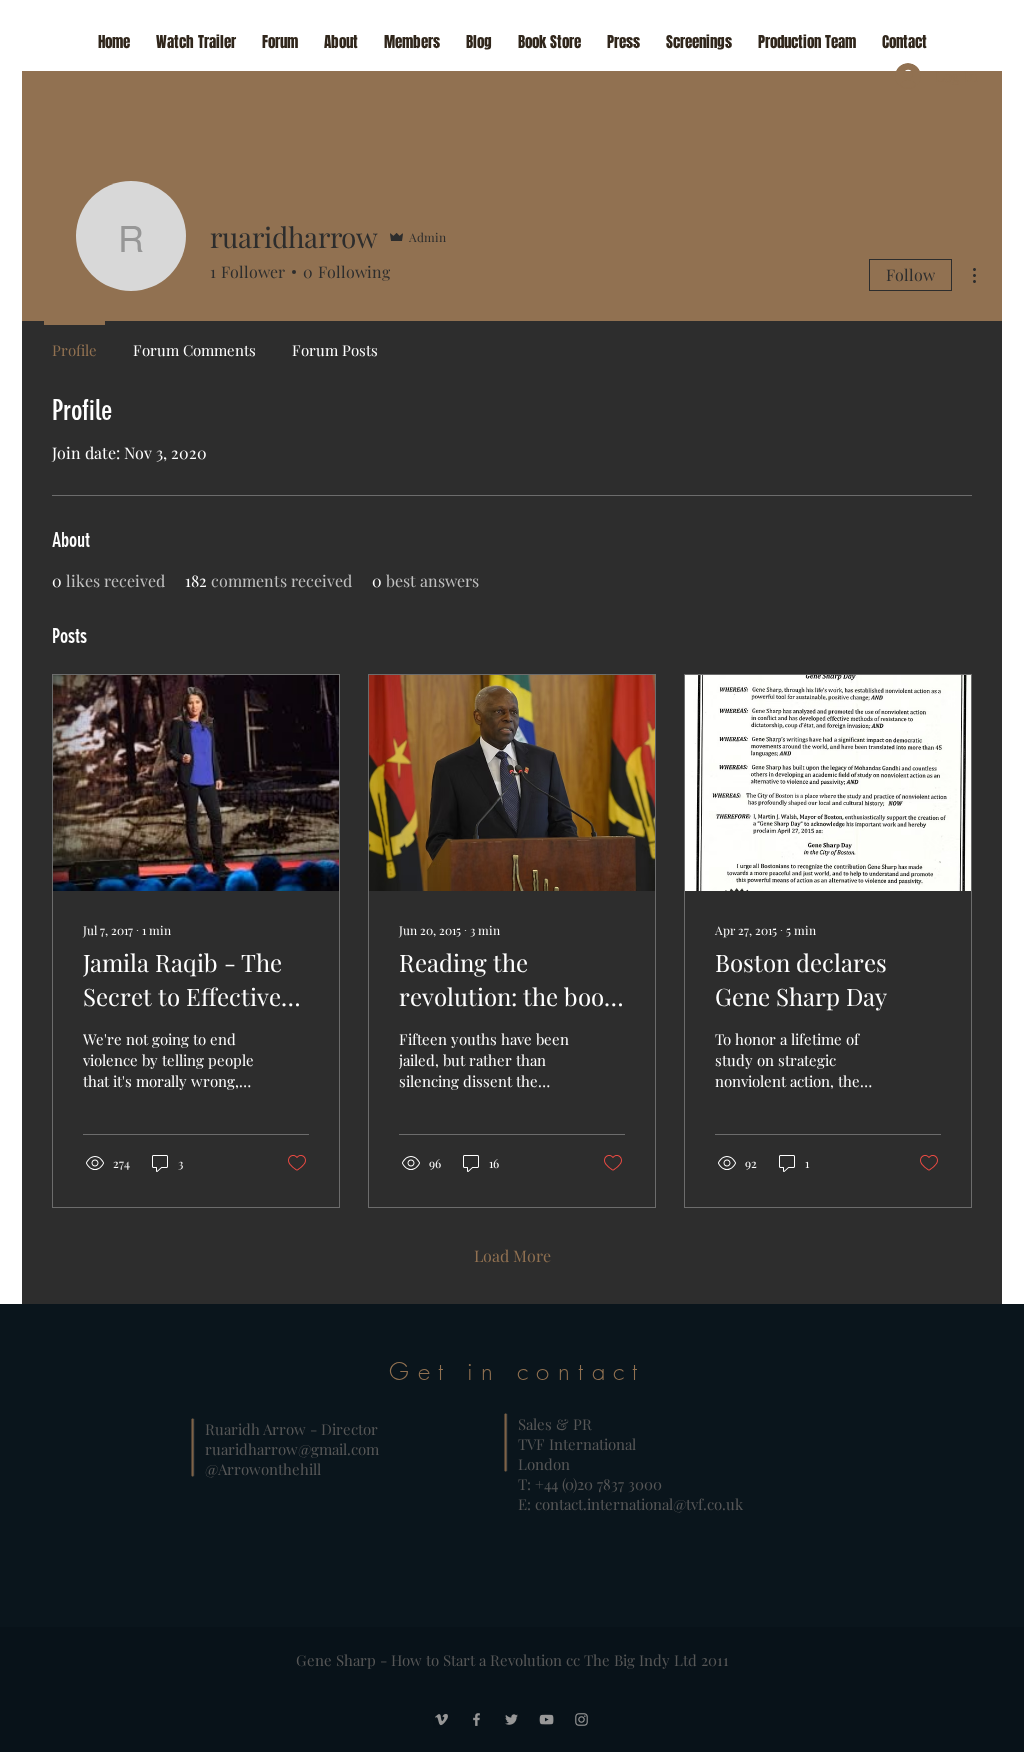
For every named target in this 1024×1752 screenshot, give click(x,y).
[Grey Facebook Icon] (476, 1719)
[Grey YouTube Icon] (546, 1719)
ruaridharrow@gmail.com (292, 1449)
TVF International (579, 1444)
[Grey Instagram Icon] (581, 1719)
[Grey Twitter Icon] (511, 1719)
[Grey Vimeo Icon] (441, 1719)
